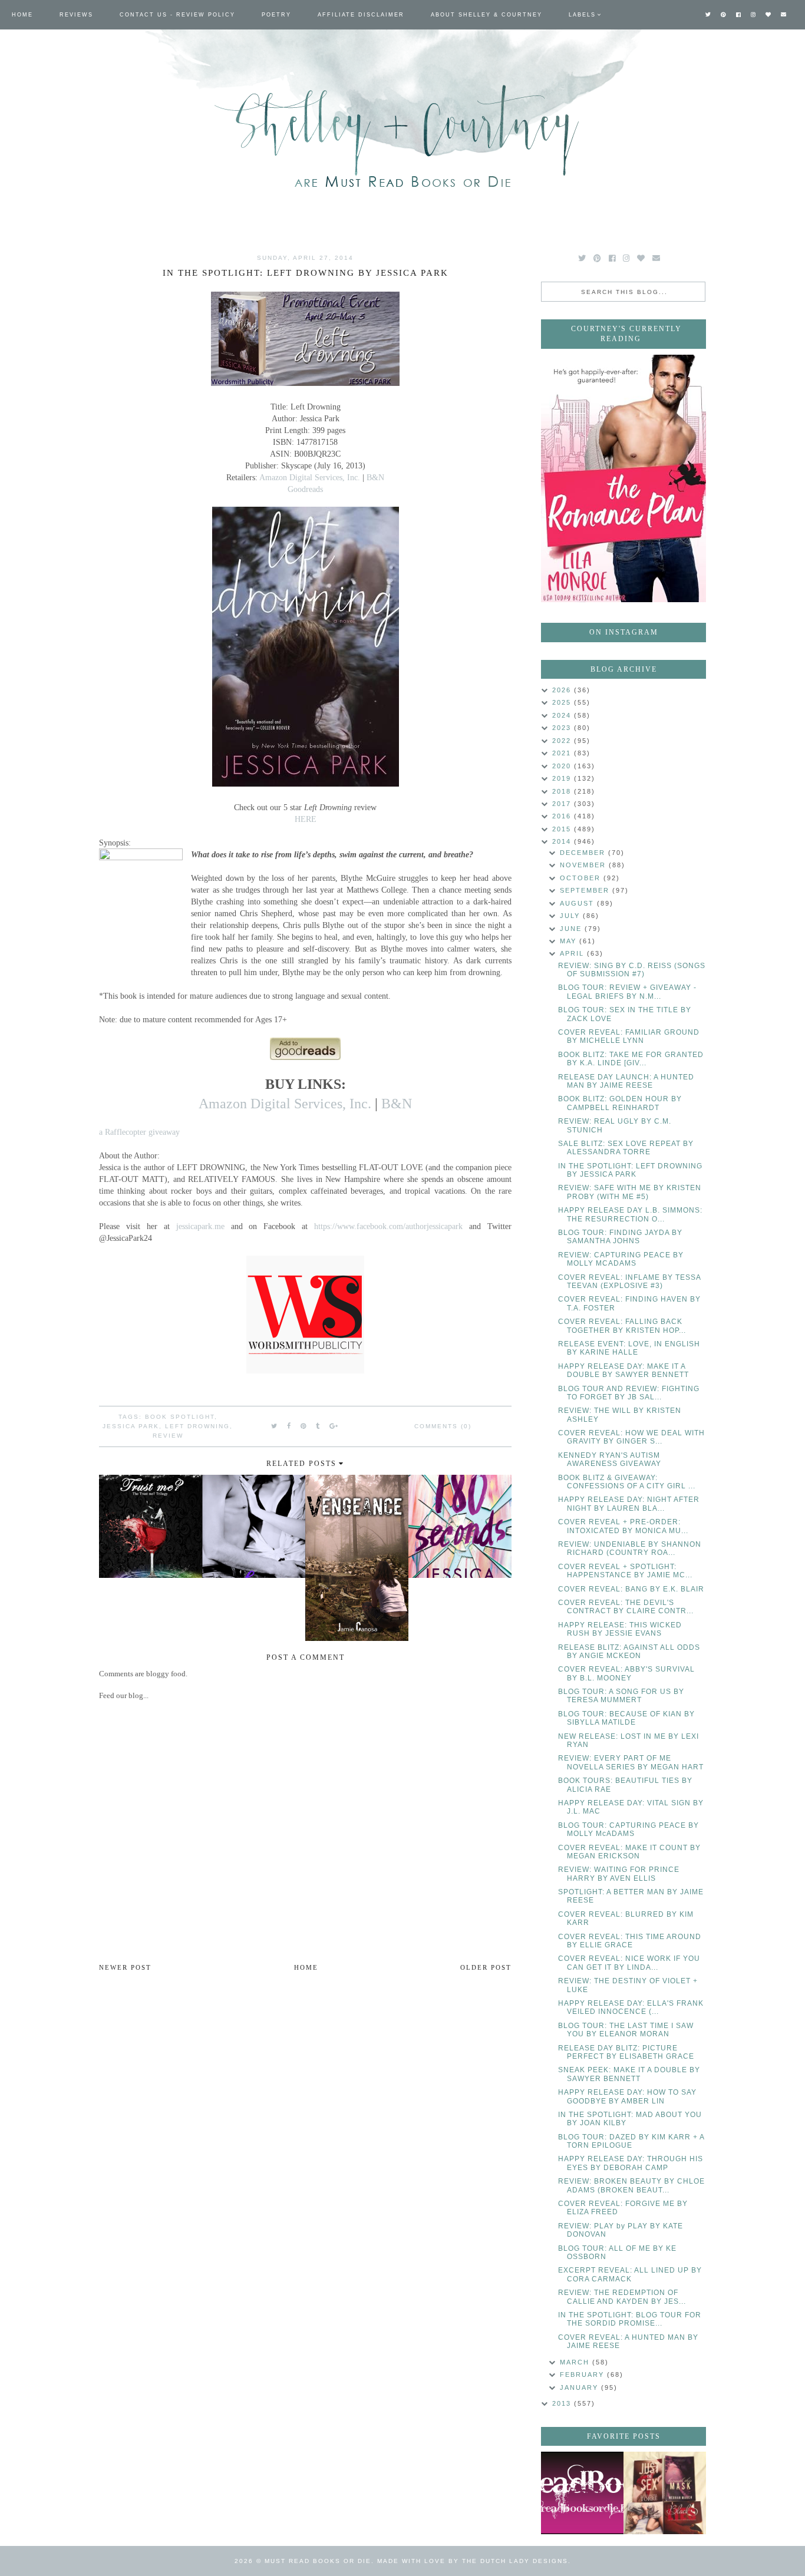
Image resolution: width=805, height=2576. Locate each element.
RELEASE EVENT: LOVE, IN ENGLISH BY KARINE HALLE (629, 1348)
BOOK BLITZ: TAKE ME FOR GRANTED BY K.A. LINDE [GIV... (631, 1059)
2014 (563, 841)
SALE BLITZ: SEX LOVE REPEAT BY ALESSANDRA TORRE (626, 1148)
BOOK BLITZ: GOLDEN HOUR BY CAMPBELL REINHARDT (620, 1103)
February (583, 2374)
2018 (563, 791)
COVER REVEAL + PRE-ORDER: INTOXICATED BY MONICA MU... (623, 1526)
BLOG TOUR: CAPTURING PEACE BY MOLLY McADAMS (629, 1829)
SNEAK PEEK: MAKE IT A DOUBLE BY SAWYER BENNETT (629, 2074)
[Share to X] (275, 1426)
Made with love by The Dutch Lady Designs (473, 2561)
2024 (563, 715)
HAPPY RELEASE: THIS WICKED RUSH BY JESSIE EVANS (620, 1629)
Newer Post (125, 1967)
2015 (563, 829)
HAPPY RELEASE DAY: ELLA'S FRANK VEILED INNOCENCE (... (631, 2007)
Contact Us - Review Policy (177, 15)
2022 (563, 741)
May (570, 941)
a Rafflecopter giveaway (139, 1132)
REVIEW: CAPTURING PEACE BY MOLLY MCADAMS (621, 1259)
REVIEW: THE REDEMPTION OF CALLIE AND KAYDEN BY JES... (622, 2297)
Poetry (276, 15)
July (571, 916)
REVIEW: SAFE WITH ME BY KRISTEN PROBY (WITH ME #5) (630, 1192)
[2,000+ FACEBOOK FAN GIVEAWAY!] (582, 2493)
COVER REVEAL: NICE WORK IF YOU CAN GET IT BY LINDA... (629, 1963)
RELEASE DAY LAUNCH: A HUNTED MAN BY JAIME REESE (626, 1081)
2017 (563, 804)
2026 (563, 690)
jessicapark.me (200, 1226)
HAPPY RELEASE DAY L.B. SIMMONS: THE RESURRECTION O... (630, 1214)
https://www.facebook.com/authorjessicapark (388, 1226)
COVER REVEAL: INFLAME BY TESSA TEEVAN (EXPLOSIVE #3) (629, 1282)
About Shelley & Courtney (486, 15)
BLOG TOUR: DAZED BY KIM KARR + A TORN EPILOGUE (631, 2141)
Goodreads (305, 489)
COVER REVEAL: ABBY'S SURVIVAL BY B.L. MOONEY (626, 1673)
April (573, 953)
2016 (563, 816)
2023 (563, 728)
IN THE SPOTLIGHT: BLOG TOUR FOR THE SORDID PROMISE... (630, 2319)
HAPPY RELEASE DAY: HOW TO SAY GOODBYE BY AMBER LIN (627, 2096)
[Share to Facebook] (289, 1426)
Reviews (76, 15)
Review (168, 1436)
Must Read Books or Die (318, 2561)
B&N (375, 477)
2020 (563, 766)
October (582, 878)
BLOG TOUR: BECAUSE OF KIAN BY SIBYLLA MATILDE (626, 1718)
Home (22, 15)
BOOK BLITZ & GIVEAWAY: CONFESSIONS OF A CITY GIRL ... (627, 1482)
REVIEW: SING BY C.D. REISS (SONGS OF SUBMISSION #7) (632, 970)
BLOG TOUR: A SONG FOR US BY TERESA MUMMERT (621, 1696)
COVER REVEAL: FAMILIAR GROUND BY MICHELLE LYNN (629, 1036)
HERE (306, 819)
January (580, 2387)
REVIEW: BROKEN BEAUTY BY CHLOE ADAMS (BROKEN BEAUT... (631, 2185)
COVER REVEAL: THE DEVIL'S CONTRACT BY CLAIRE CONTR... (626, 1607)
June (572, 929)
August (578, 903)
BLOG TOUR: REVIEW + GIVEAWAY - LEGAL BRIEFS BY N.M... (627, 992)
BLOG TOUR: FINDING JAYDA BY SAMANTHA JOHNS (620, 1237)
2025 (563, 702)
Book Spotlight (180, 1417)
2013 (563, 2403)
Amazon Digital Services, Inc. (310, 477)
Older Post (486, 1967)
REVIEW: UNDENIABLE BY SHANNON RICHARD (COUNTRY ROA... (630, 1548)
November (584, 865)
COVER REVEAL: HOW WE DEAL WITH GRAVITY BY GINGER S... (631, 1437)
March (576, 2362)
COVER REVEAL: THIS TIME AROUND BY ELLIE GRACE (630, 1941)
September (586, 890)
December (584, 853)
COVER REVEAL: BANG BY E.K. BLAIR (631, 1589)
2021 (563, 753)
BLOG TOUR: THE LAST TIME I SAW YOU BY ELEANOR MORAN (626, 2030)
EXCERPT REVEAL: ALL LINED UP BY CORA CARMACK (630, 2274)
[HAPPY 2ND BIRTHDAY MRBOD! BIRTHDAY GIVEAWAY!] (665, 2493)
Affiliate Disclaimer (361, 15)
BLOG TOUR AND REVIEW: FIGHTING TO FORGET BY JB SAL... (629, 1393)
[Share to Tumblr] (318, 1426)
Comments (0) (443, 1426)
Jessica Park (131, 1426)
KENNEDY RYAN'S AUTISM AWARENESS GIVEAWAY (610, 1459)
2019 (563, 778)
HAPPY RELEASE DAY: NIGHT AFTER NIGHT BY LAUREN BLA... (629, 1504)
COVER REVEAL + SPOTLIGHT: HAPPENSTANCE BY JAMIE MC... (625, 1571)
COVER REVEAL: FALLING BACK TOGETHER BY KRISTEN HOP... (622, 1326)
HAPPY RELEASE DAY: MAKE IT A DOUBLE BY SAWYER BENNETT (623, 1370)
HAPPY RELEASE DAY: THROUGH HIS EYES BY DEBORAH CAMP (631, 2163)
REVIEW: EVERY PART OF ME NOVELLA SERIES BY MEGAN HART (631, 1762)
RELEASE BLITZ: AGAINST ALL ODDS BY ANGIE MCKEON (629, 1652)
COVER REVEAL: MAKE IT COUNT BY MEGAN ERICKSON (629, 1852)
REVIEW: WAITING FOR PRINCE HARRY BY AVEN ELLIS (619, 1874)
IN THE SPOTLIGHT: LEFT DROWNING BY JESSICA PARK (630, 1170)
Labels (582, 15)
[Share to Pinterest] (304, 1426)
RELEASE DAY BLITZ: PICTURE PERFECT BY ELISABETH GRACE (626, 2052)
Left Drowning (197, 1426)
